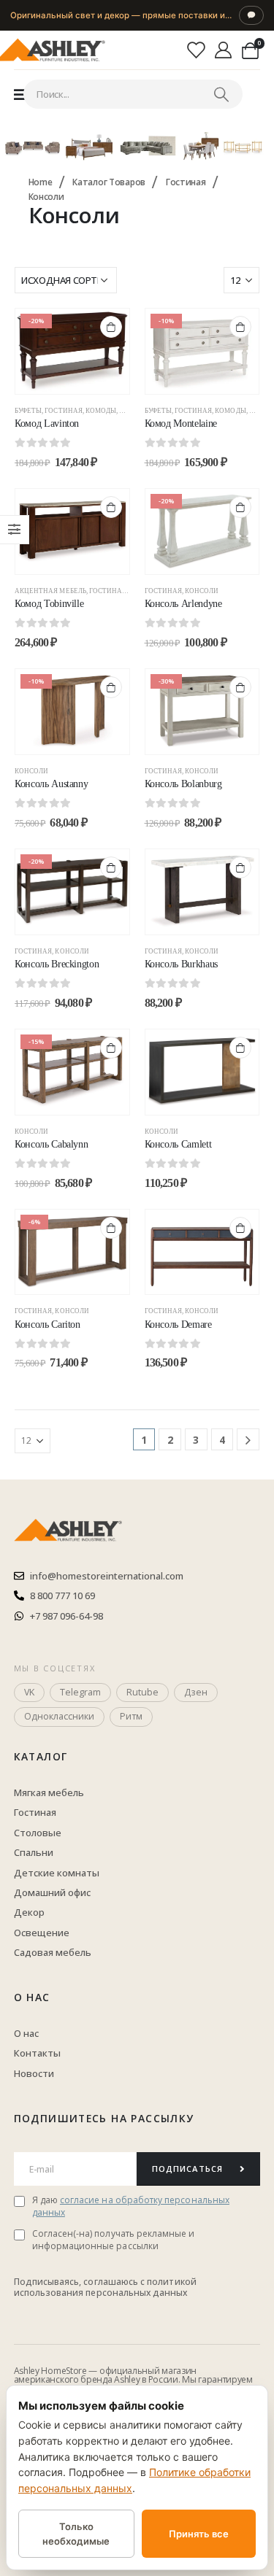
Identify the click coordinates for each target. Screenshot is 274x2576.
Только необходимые (76, 2534)
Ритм (131, 1716)
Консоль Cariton (47, 1324)
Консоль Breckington (57, 964)
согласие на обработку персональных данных (131, 2206)
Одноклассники (59, 1716)
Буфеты (28, 411)
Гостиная (63, 411)
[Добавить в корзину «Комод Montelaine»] (240, 327)
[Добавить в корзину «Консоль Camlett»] (240, 1048)
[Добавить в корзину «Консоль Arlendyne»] (240, 507)
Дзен (196, 1692)
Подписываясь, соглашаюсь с (81, 2282)
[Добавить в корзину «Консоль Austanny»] (111, 687)
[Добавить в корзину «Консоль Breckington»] (111, 867)
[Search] (221, 94)
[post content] (72, 351)
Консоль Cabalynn (51, 1144)
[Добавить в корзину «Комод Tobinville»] (111, 507)
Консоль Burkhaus (181, 964)
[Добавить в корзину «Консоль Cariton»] (111, 1228)
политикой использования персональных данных (105, 2287)
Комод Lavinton (47, 423)
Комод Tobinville (49, 604)
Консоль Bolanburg (183, 784)
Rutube (142, 1692)
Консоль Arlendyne (183, 604)
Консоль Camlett (178, 1144)
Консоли (202, 591)
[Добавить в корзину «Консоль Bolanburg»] (240, 687)
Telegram (80, 1692)
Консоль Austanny (51, 784)
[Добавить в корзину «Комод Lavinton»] (111, 327)
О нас (32, 1997)
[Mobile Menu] (20, 94)
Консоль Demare (178, 1324)
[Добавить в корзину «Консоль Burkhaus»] (240, 867)
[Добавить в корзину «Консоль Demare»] (240, 1228)
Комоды (101, 411)
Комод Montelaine (181, 423)
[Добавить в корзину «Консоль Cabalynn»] (111, 1048)
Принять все (199, 2534)
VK (29, 1692)
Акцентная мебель (50, 591)
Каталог (41, 1756)
